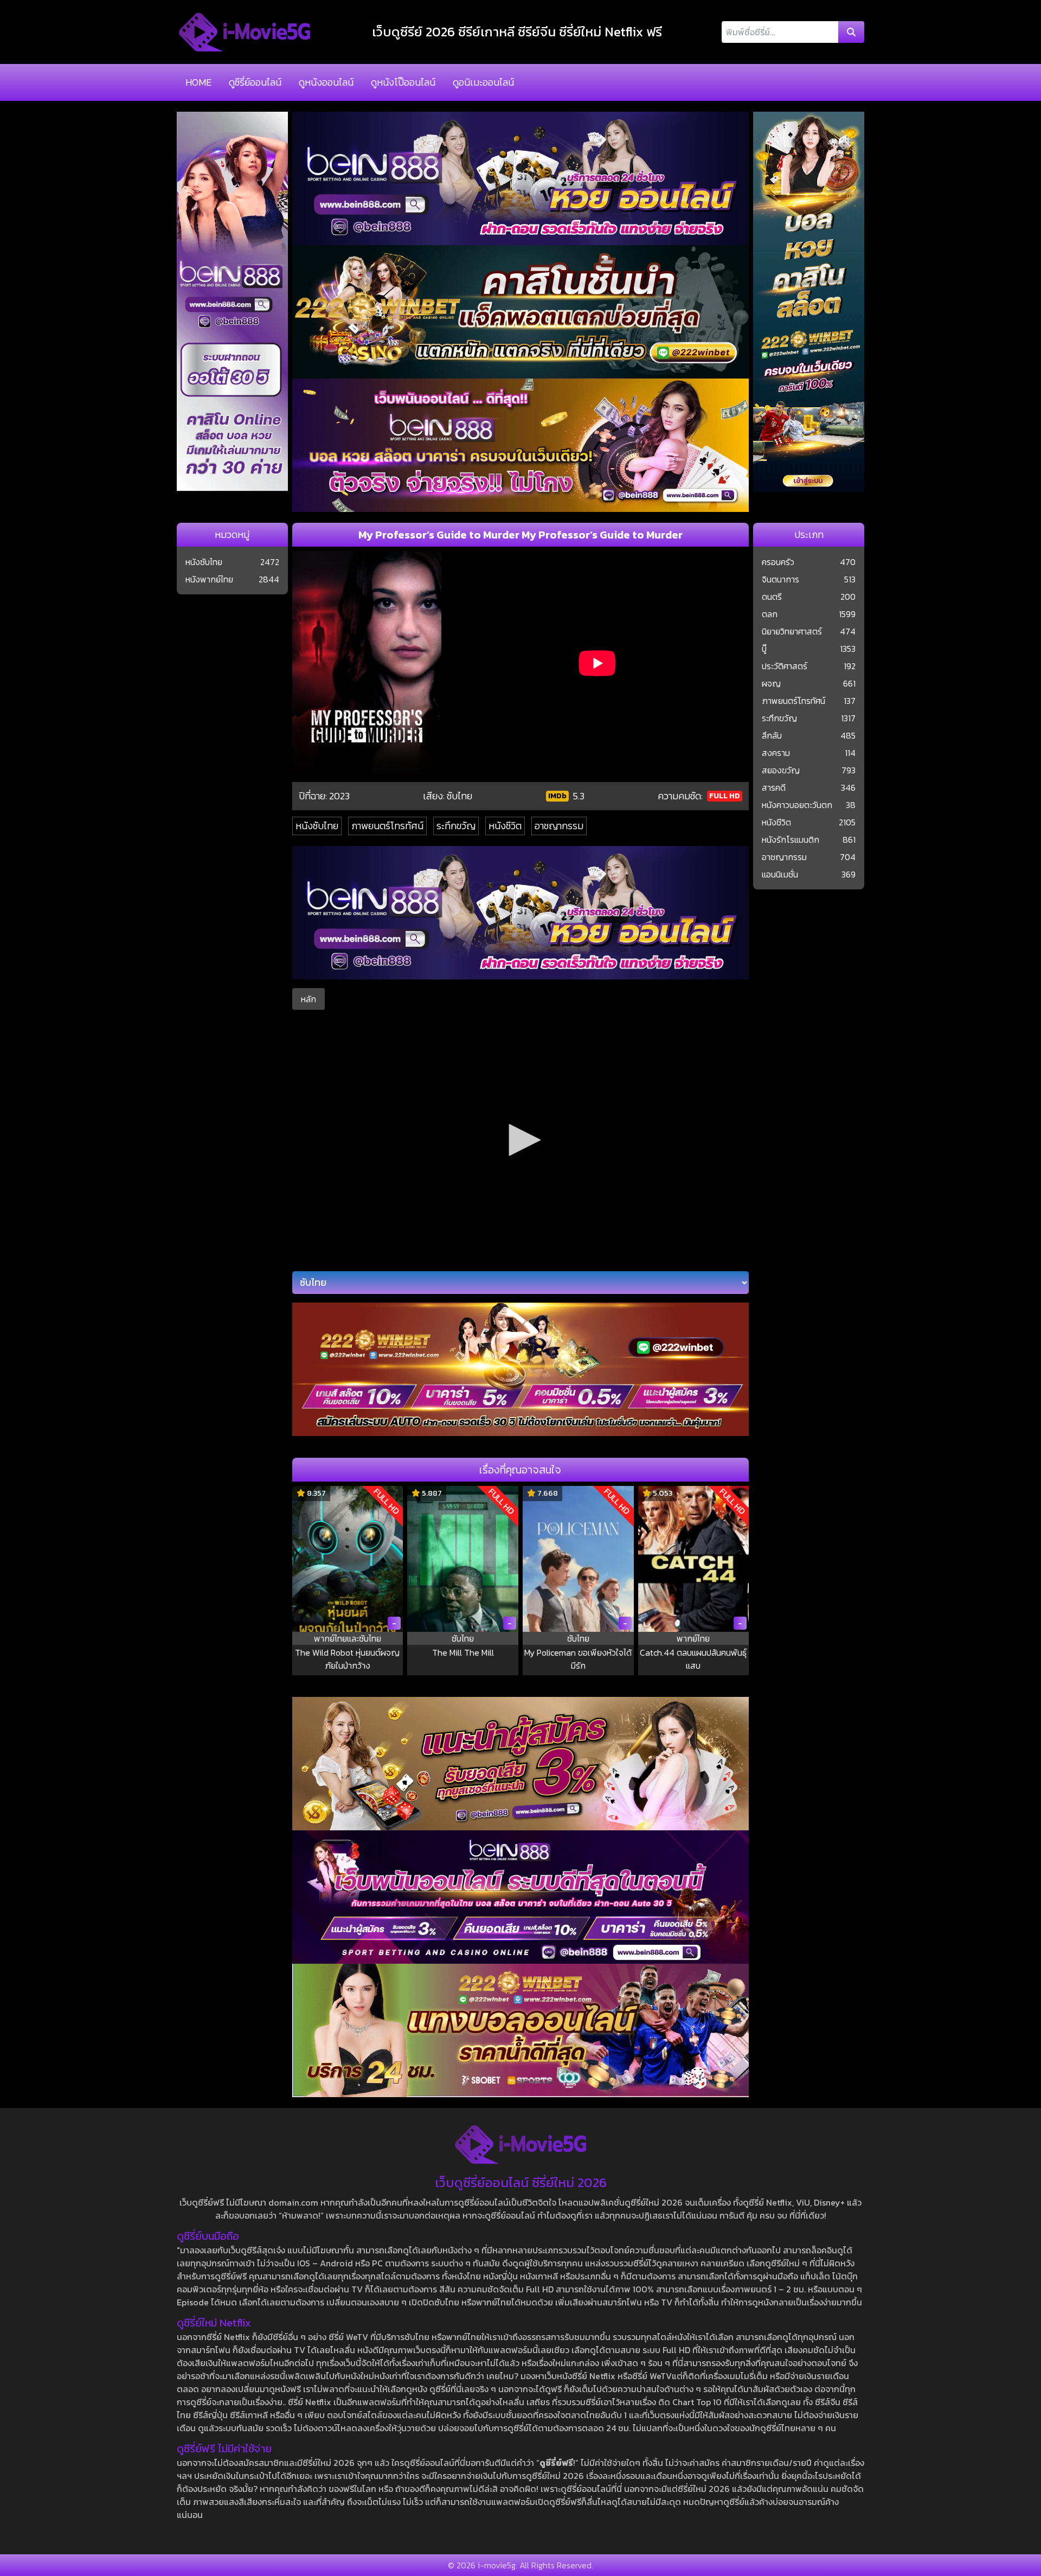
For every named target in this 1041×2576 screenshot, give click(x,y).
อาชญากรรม (559, 826)
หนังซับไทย (317, 826)
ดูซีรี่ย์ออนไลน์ (255, 82)
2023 (339, 796)
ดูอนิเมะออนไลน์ (483, 82)
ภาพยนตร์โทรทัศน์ (387, 826)
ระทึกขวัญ (456, 826)
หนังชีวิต (505, 826)
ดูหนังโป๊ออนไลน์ (403, 82)
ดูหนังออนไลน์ (326, 82)
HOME (198, 82)
